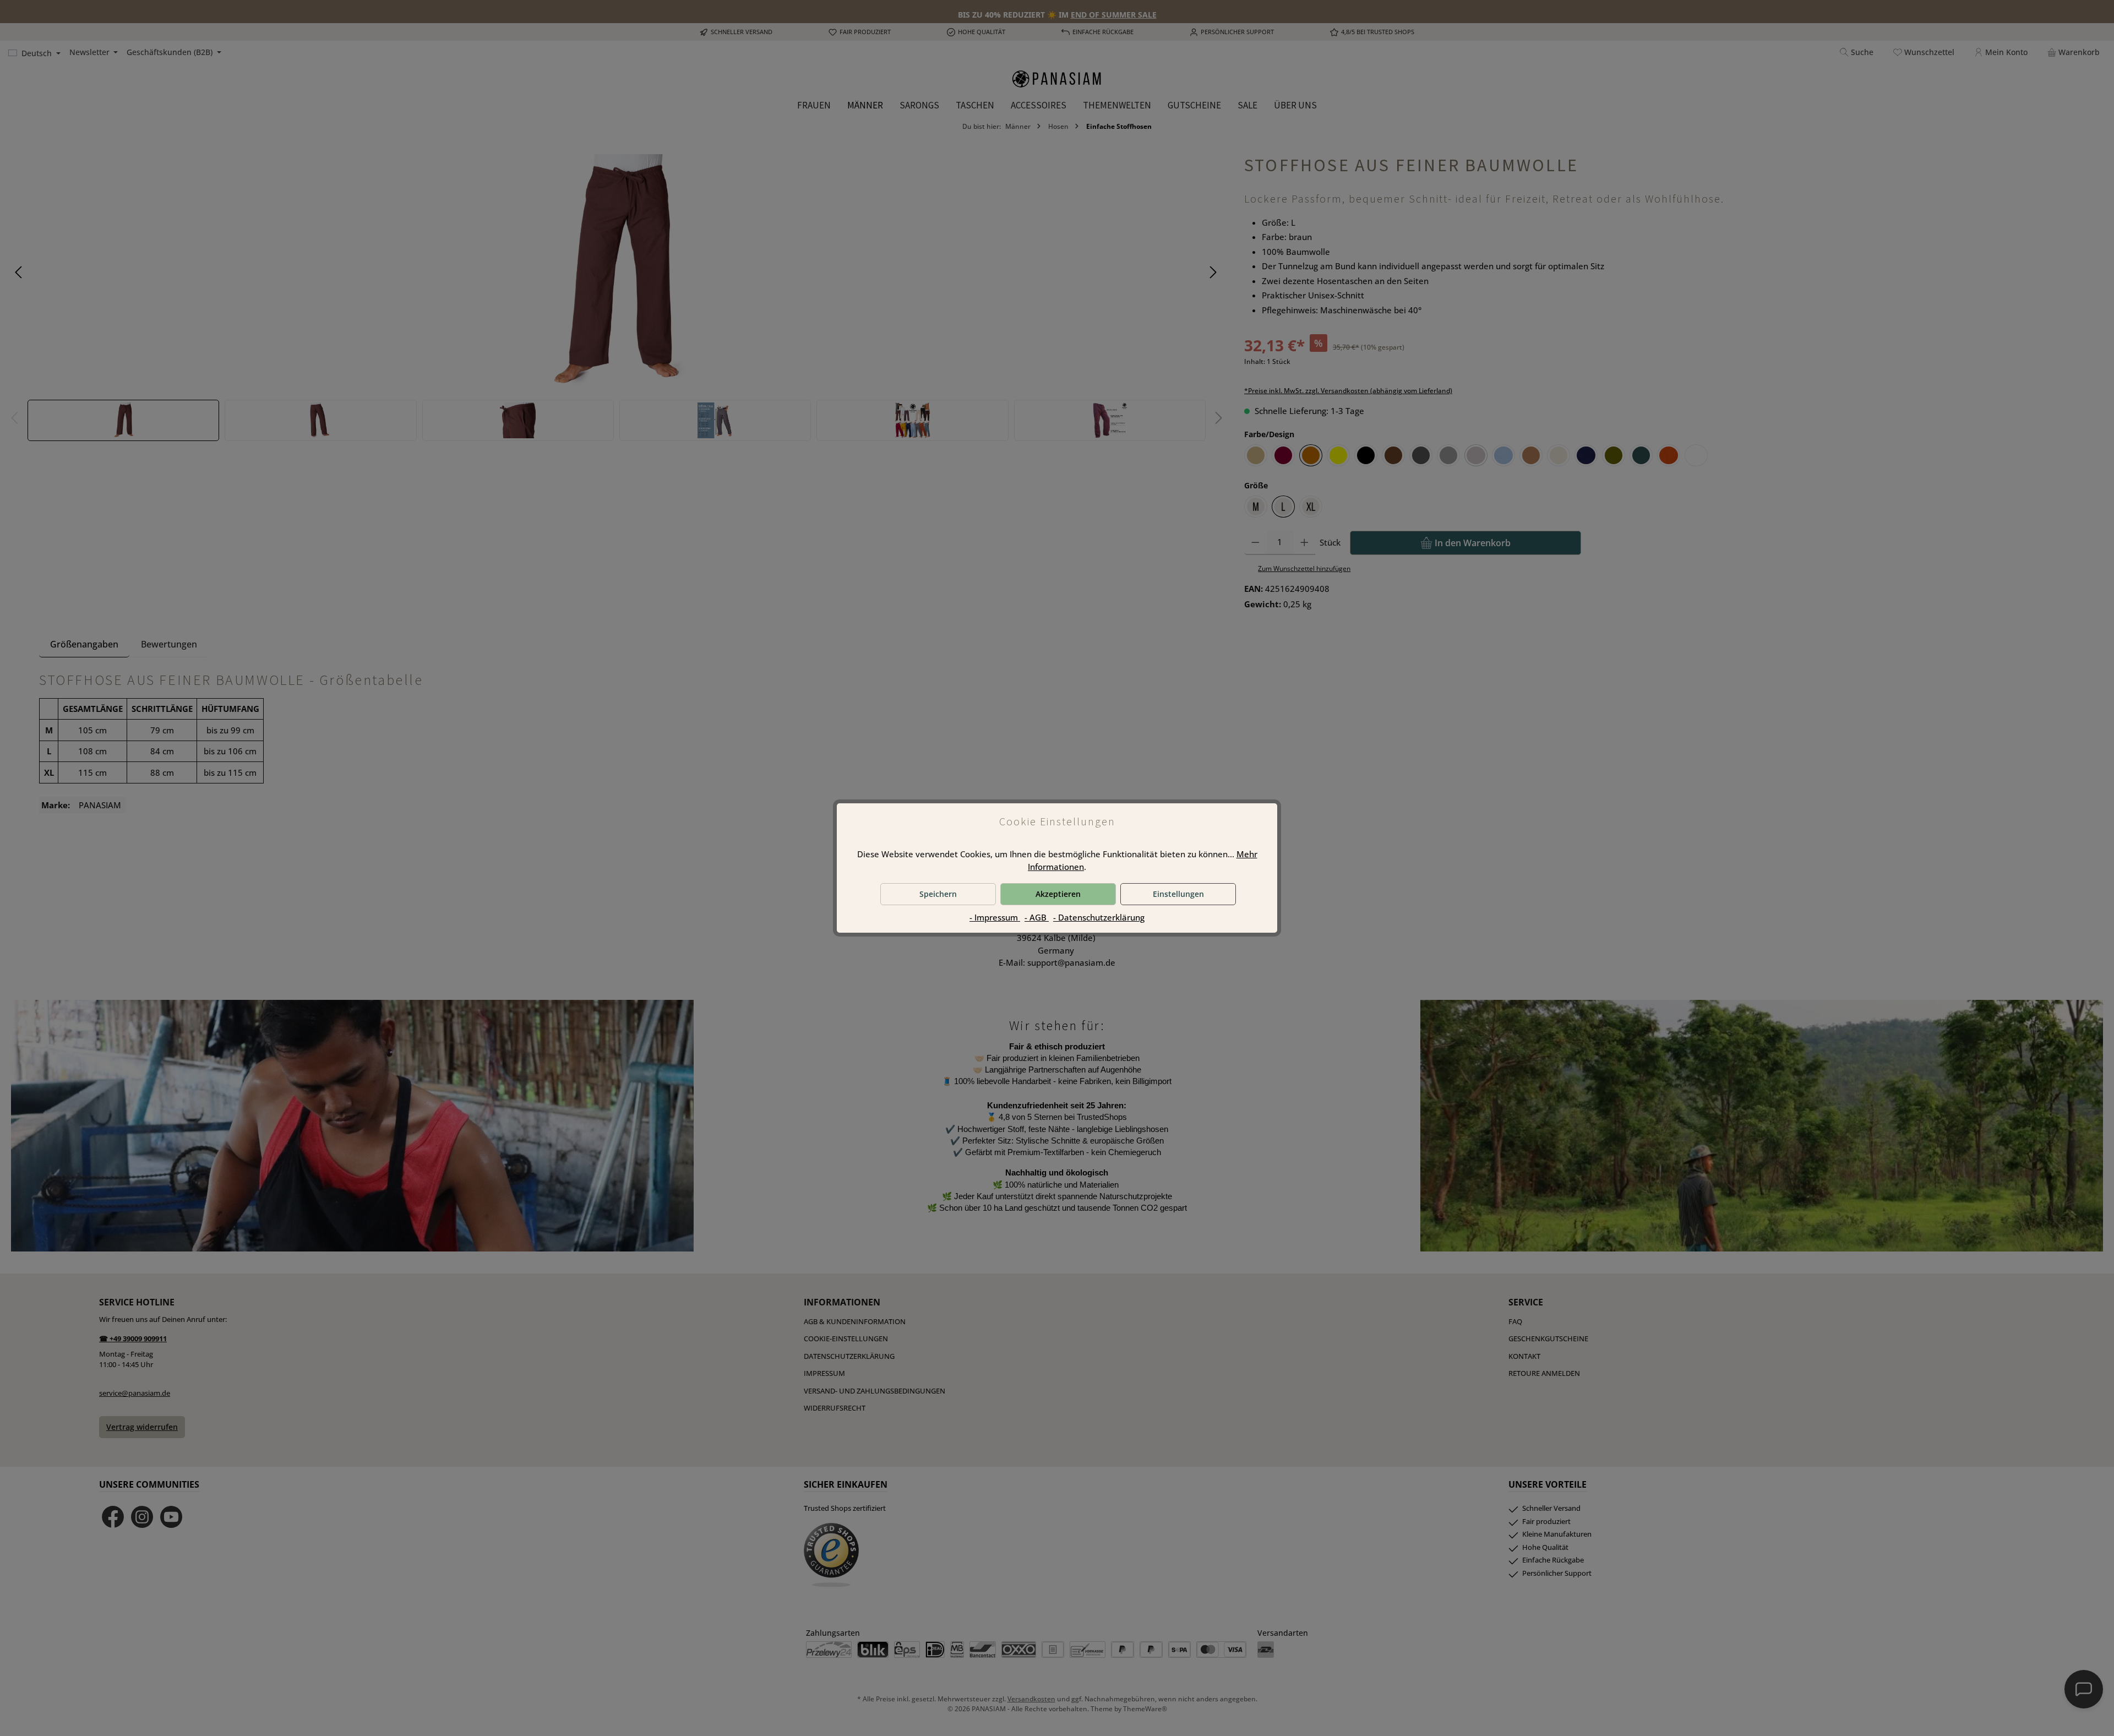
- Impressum (995, 917)
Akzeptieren (1058, 894)
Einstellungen (1178, 894)
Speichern (938, 894)
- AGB (1037, 917)
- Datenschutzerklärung (1099, 917)
